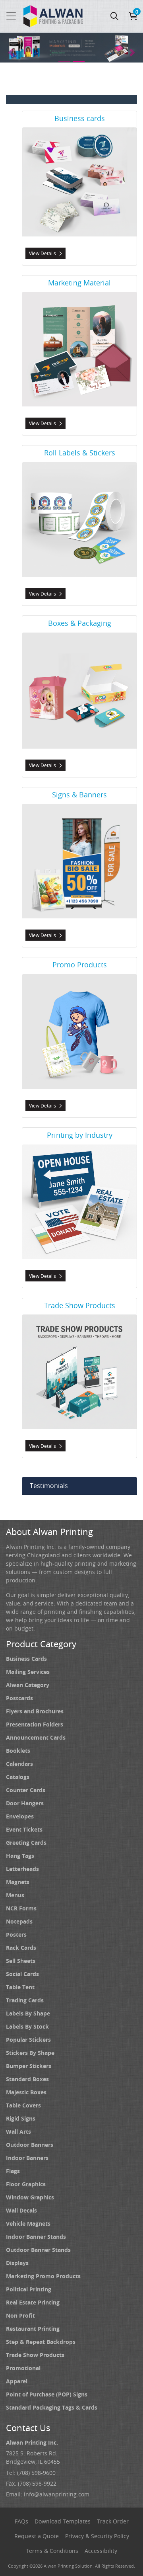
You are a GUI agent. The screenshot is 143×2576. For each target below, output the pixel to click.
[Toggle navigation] (11, 16)
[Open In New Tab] (71, 48)
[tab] (64, 62)
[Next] (132, 53)
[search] (114, 16)
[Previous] (11, 53)
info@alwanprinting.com (57, 2494)
